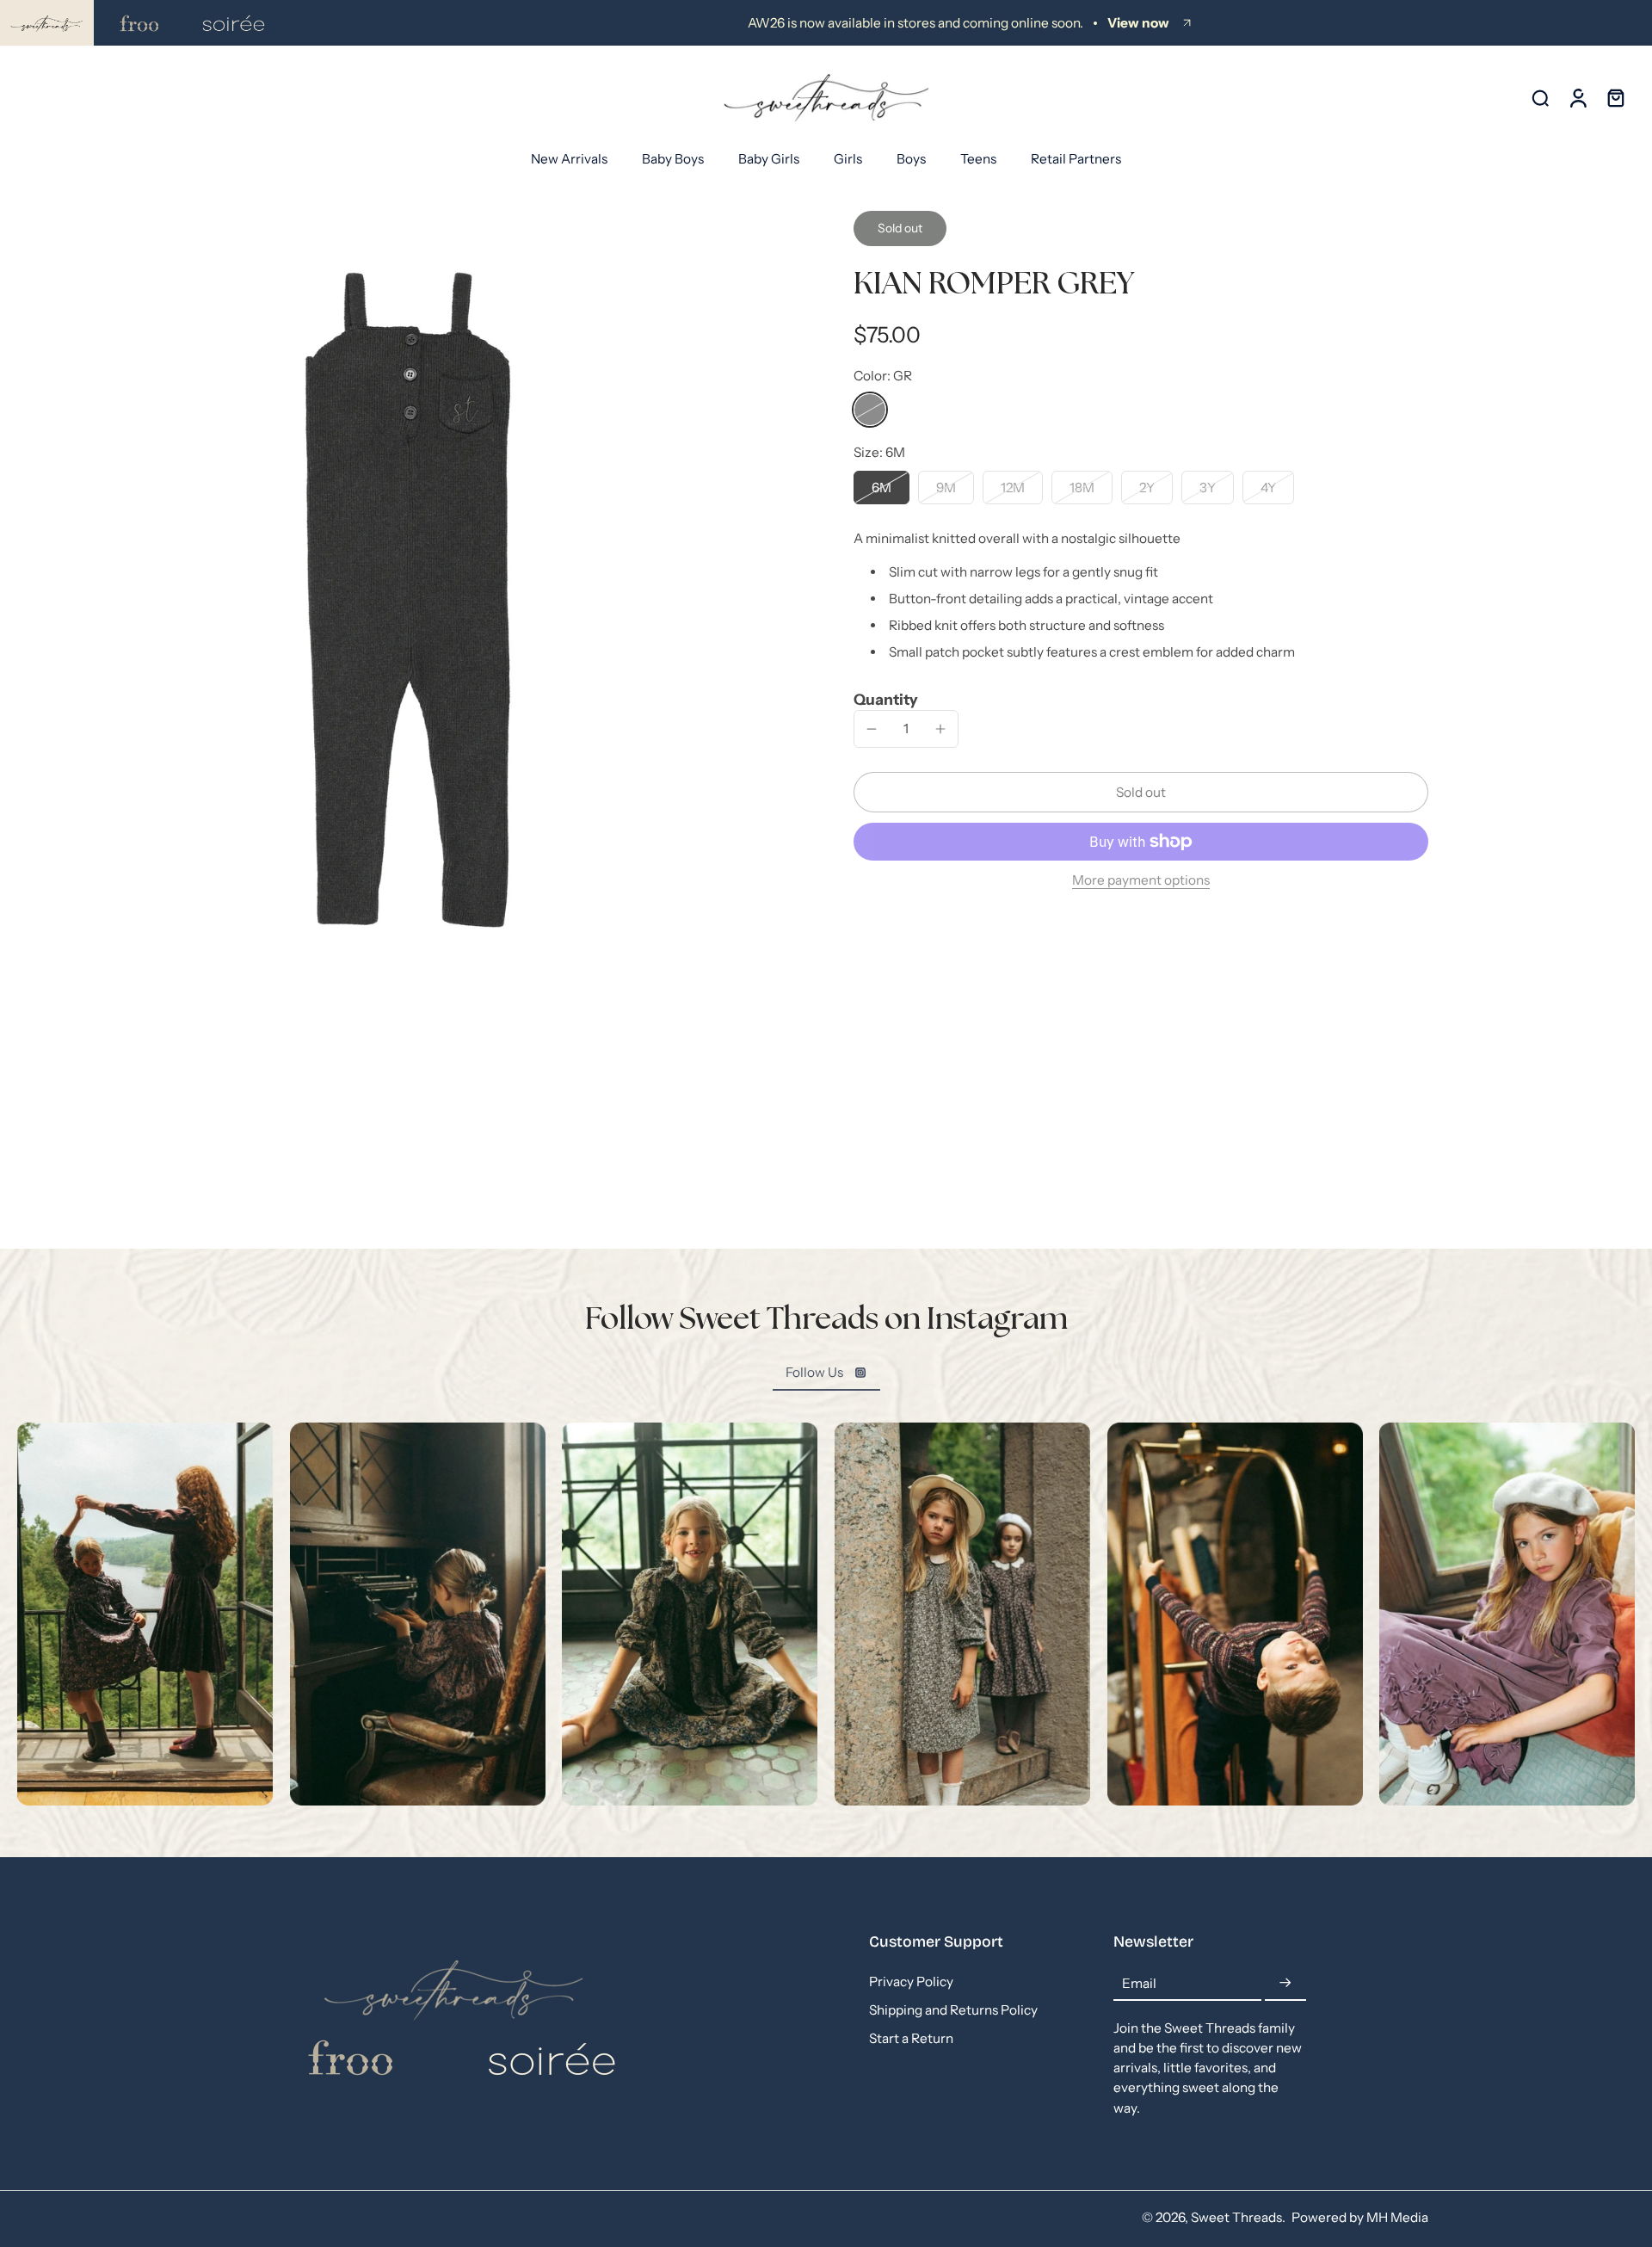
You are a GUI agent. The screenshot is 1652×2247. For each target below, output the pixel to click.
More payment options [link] (1141, 881)
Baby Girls (769, 159)
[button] (1141, 792)
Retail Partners (1076, 159)
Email (1139, 1983)
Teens (978, 159)
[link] (826, 1372)
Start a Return (911, 2039)
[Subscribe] (1285, 1983)
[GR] (870, 410)
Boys (911, 159)
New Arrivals (569, 159)
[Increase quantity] (940, 729)
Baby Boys (673, 159)
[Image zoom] (408, 600)
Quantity (886, 699)
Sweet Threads (1236, 2217)
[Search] (1540, 97)
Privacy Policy (911, 1982)
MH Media (1397, 2217)
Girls (848, 159)
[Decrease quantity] (872, 729)
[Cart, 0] (1616, 98)
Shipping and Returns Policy (953, 2010)
